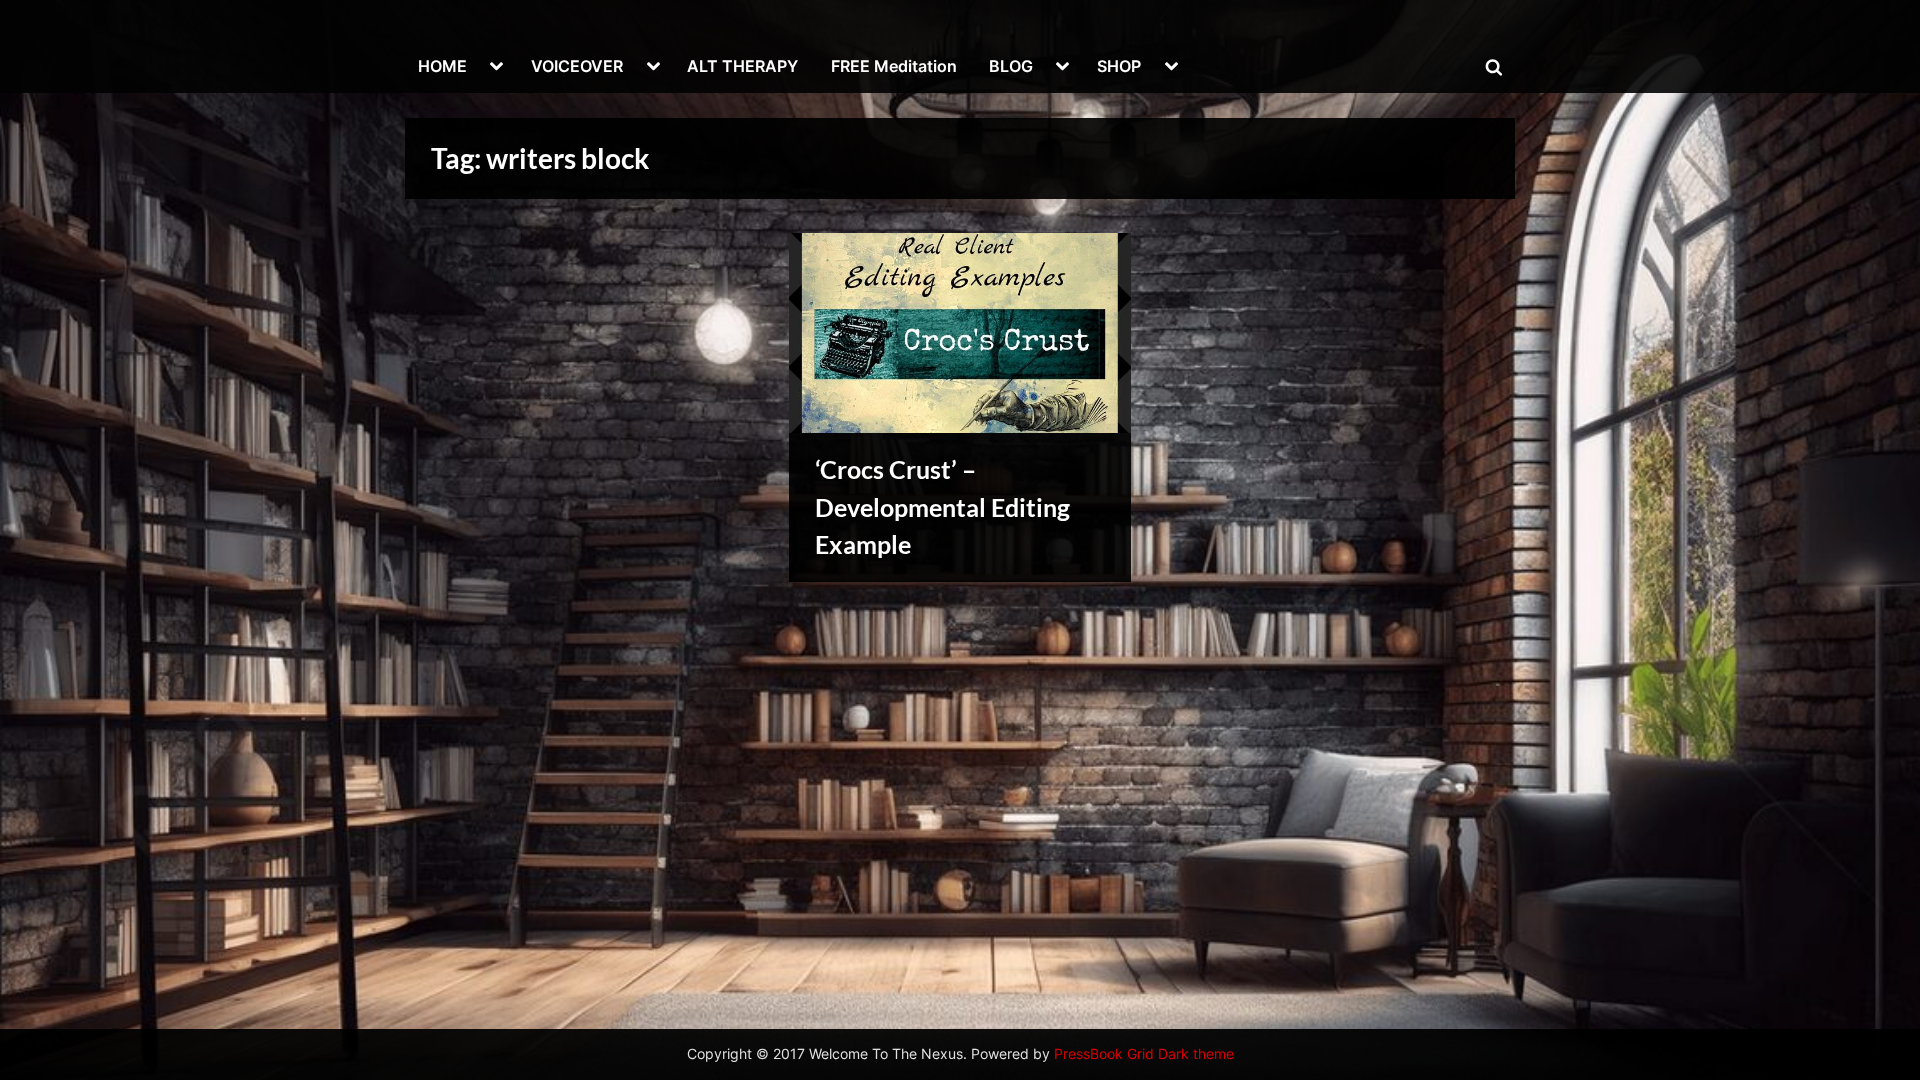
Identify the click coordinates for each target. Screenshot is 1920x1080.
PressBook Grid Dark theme (1144, 1054)
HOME (442, 66)
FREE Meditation (894, 66)
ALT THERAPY (742, 66)
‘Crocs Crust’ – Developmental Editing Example (942, 506)
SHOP (1119, 66)
